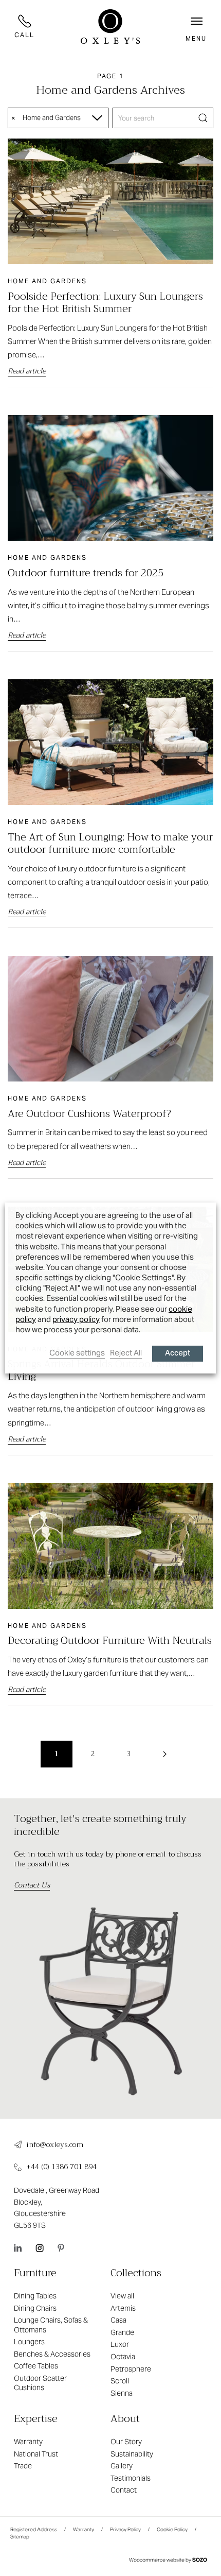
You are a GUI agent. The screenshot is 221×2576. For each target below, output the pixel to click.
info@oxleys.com (55, 2145)
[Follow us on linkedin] (18, 2248)
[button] (196, 26)
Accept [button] (178, 1354)
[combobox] (58, 118)
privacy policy (76, 1319)
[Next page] (164, 1754)
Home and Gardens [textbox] (52, 118)
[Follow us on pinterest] (61, 2248)
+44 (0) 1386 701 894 (61, 2167)
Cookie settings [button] (77, 1353)
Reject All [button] (126, 1353)
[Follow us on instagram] (40, 2248)
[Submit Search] (203, 118)
